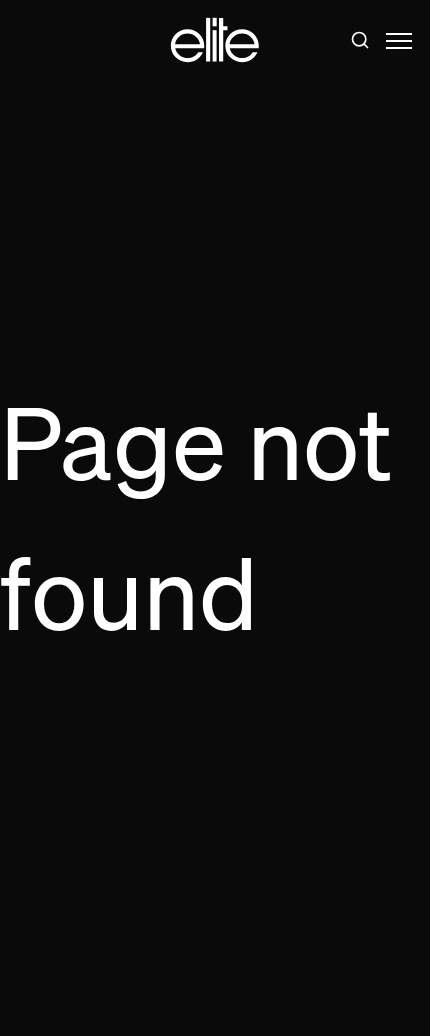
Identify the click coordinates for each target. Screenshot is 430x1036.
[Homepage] (215, 40)
